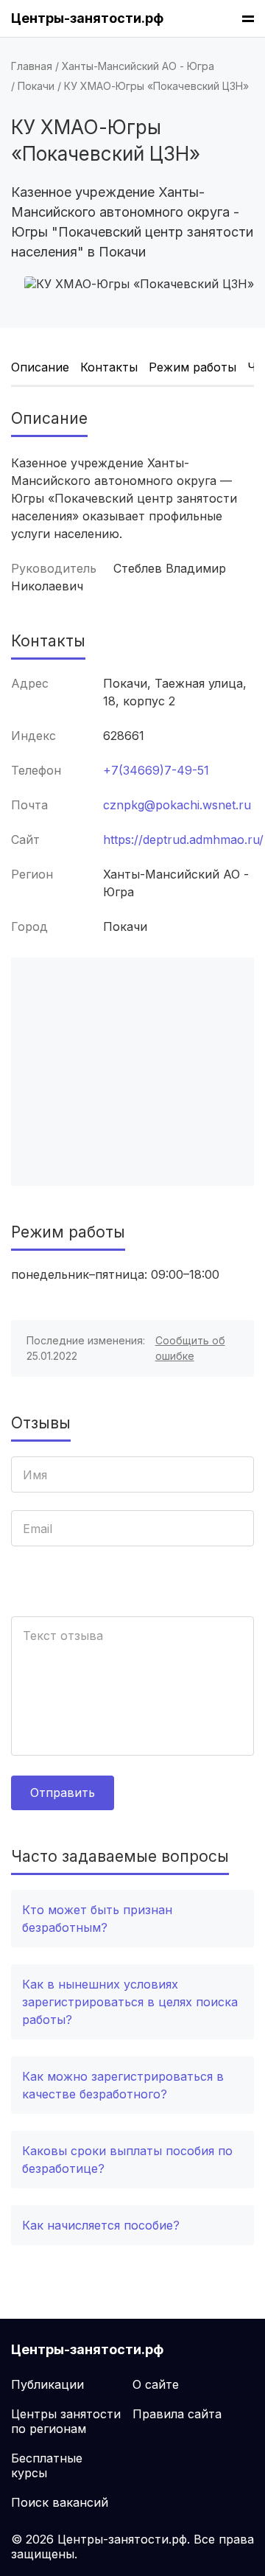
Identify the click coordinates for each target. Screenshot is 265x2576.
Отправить (63, 1793)
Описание (40, 367)
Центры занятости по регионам (66, 2421)
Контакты (109, 367)
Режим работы (192, 367)
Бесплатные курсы (47, 2465)
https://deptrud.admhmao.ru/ (183, 840)
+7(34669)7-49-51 (156, 770)
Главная (32, 66)
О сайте (156, 2384)
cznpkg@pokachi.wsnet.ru (177, 805)
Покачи (36, 86)
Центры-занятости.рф (87, 18)
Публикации (47, 2384)
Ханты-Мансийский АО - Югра (138, 66)
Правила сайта (177, 2414)
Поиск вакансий (60, 2502)
